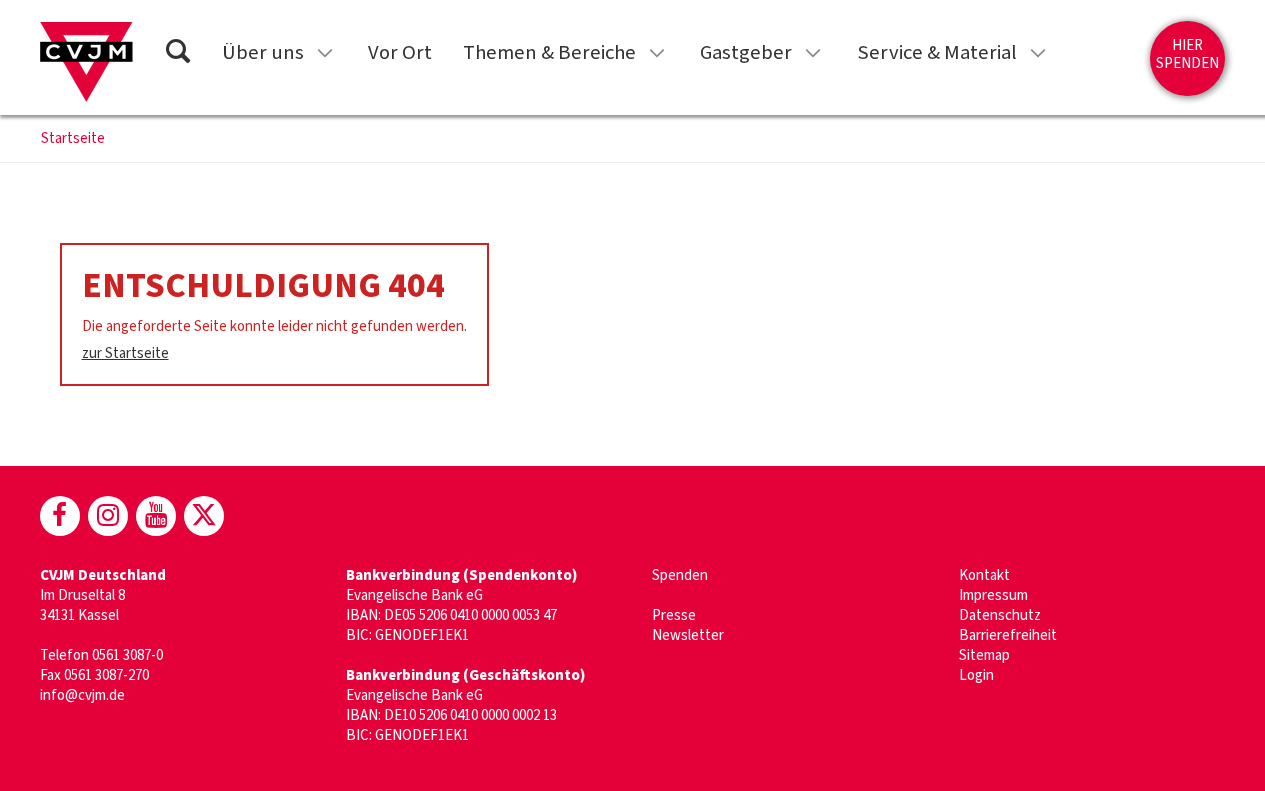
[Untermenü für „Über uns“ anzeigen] (325, 53)
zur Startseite (125, 353)
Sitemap (984, 655)
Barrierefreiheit (1008, 635)
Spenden (680, 575)
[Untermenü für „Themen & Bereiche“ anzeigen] (657, 53)
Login (976, 675)
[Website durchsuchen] (178, 54)
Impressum (993, 595)
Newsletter (688, 635)
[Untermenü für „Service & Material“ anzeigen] (1038, 53)
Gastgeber (746, 52)
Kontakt (984, 575)
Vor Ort (400, 52)
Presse (674, 615)
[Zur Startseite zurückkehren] (86, 62)
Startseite (73, 139)
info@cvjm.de (82, 695)
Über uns (263, 52)
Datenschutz (1000, 615)
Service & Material (937, 52)
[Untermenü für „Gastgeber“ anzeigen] (813, 53)
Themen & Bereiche (549, 52)
